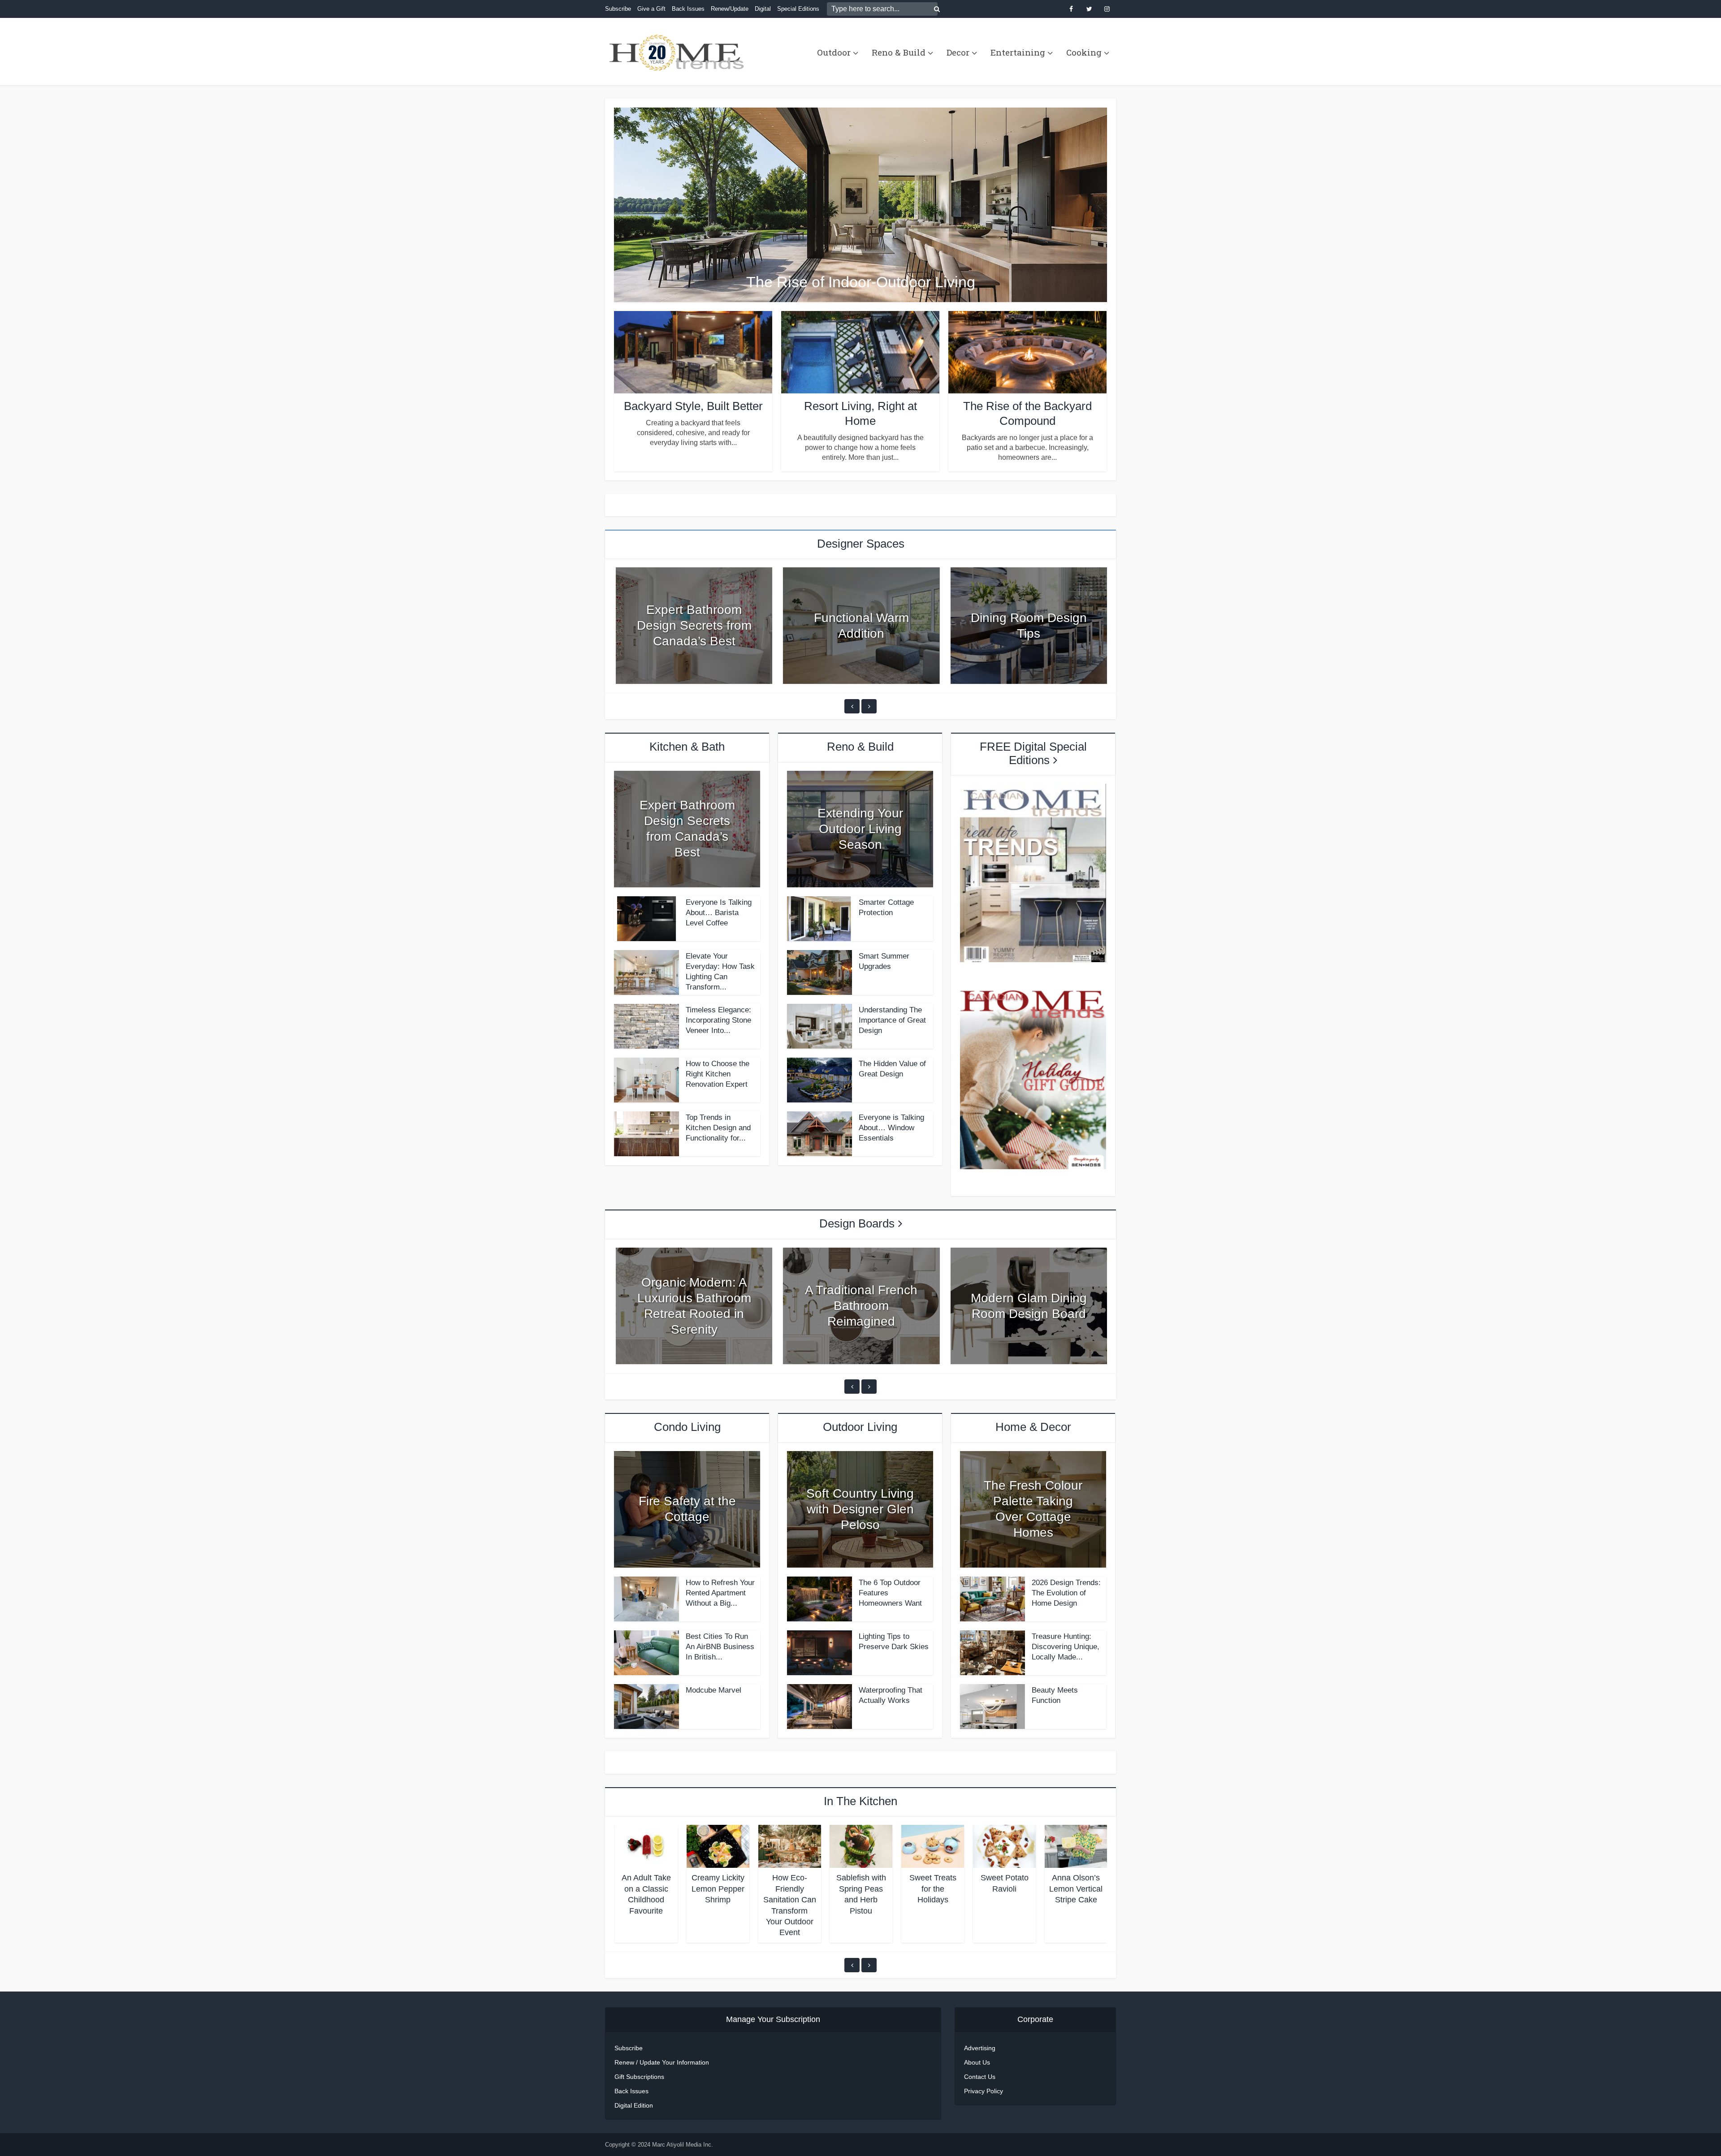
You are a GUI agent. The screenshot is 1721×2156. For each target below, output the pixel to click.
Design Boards (857, 1223)
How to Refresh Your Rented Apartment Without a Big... (720, 1593)
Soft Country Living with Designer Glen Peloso (860, 1509)
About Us (977, 2062)
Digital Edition (634, 2105)
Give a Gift (651, 9)
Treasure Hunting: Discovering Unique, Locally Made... (1066, 1647)
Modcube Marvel (713, 1690)
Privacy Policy (984, 2091)
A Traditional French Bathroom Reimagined (861, 1306)
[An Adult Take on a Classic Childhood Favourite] (646, 1846)
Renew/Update (730, 9)
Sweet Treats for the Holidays (933, 1889)
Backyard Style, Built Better (693, 406)
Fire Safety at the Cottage (687, 1509)
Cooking (1084, 52)
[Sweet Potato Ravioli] (1004, 1846)
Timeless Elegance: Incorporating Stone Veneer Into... (718, 1020)
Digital (763, 9)
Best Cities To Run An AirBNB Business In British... (720, 1647)
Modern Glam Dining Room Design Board (1029, 1306)
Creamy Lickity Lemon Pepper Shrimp (718, 1889)
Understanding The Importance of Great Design (892, 1020)
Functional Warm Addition (861, 626)
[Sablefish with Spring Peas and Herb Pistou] (861, 1846)
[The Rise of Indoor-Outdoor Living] (860, 204)
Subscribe (618, 9)
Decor (958, 52)
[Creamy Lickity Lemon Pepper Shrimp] (718, 1846)
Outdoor (834, 52)
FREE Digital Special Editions (1033, 753)
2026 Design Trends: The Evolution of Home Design (1066, 1593)
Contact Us (980, 2077)
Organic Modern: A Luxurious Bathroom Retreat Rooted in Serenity (694, 1306)
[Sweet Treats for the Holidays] (933, 1846)
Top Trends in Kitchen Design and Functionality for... (718, 1128)
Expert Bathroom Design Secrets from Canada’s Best (694, 625)
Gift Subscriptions (639, 2077)
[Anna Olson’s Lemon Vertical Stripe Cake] (1076, 1846)
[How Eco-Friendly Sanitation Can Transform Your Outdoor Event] (790, 1846)
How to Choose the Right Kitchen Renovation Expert (718, 1074)
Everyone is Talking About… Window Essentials (891, 1128)
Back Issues (688, 9)
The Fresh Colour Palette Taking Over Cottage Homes (1033, 1509)
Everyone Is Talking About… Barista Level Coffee (719, 913)
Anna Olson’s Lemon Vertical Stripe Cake (1076, 1889)
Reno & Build (899, 52)
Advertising (980, 2048)
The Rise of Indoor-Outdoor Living (861, 282)
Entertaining (1018, 52)
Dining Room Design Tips (1029, 626)
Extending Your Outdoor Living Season (860, 829)
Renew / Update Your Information (662, 2062)
